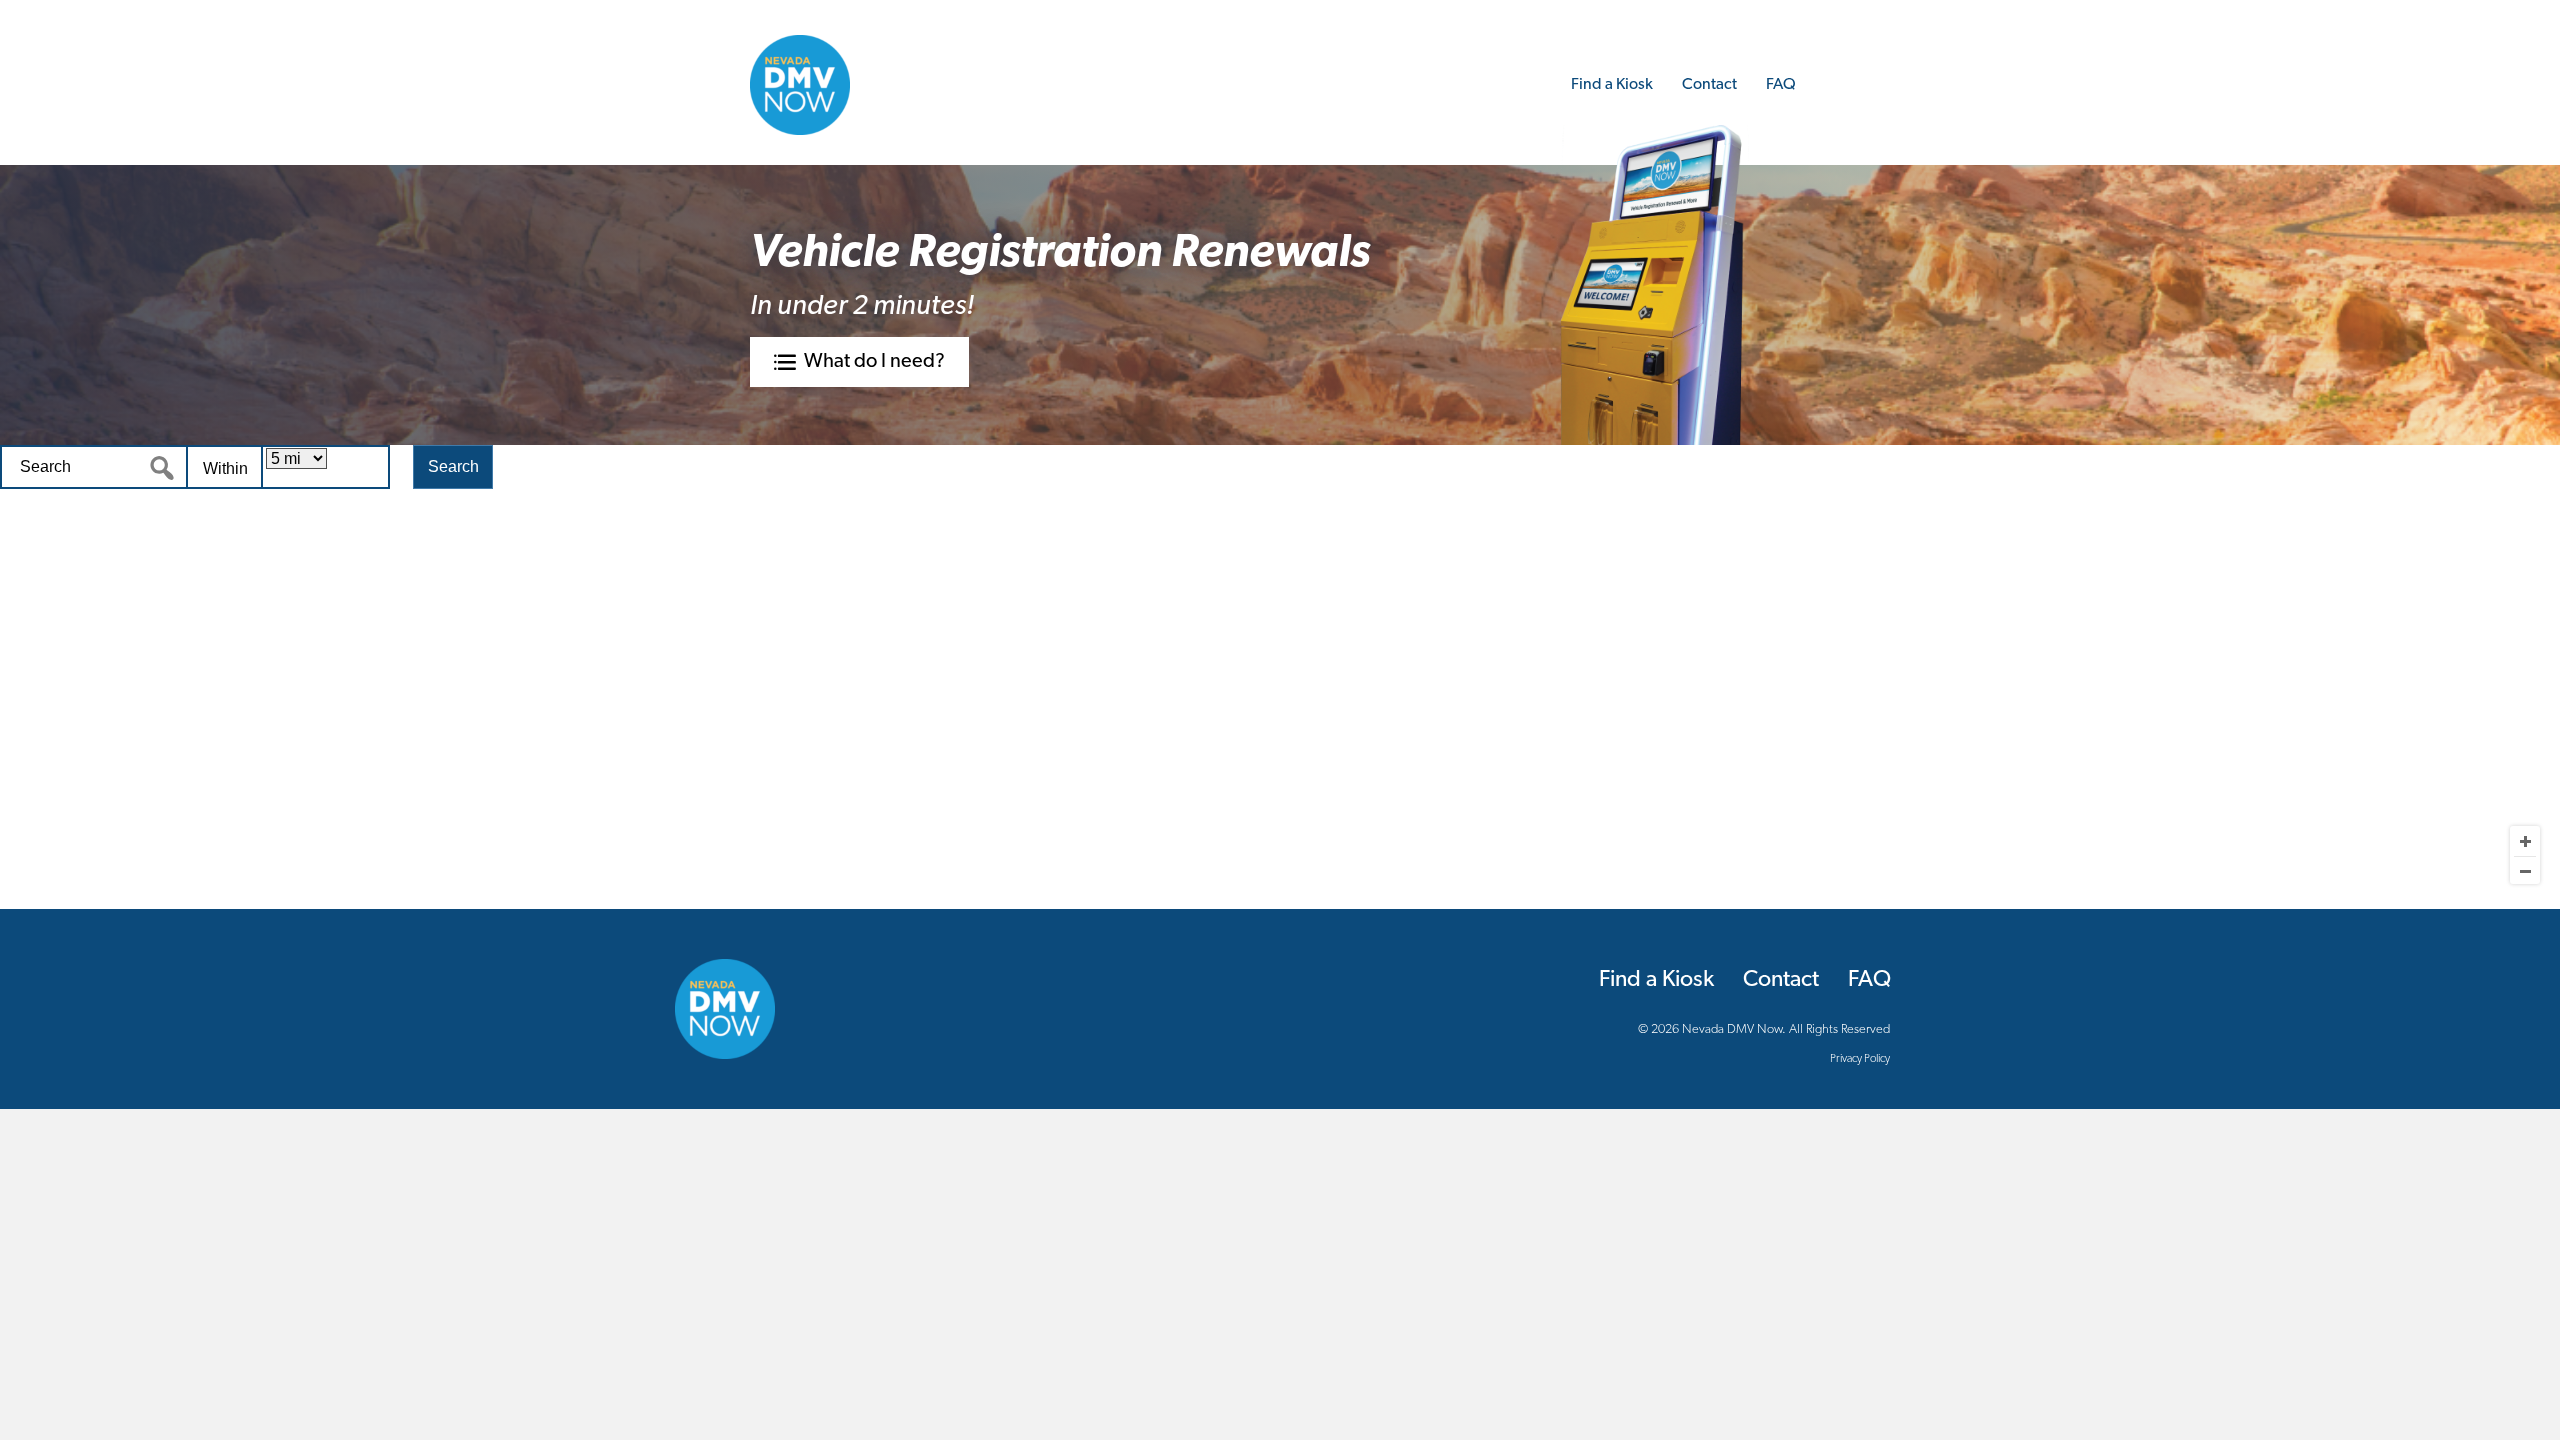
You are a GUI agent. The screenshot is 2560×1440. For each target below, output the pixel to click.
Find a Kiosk (1612, 85)
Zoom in (2525, 841)
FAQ (1781, 85)
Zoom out (2525, 871)
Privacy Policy (1860, 1059)
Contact (1709, 85)
